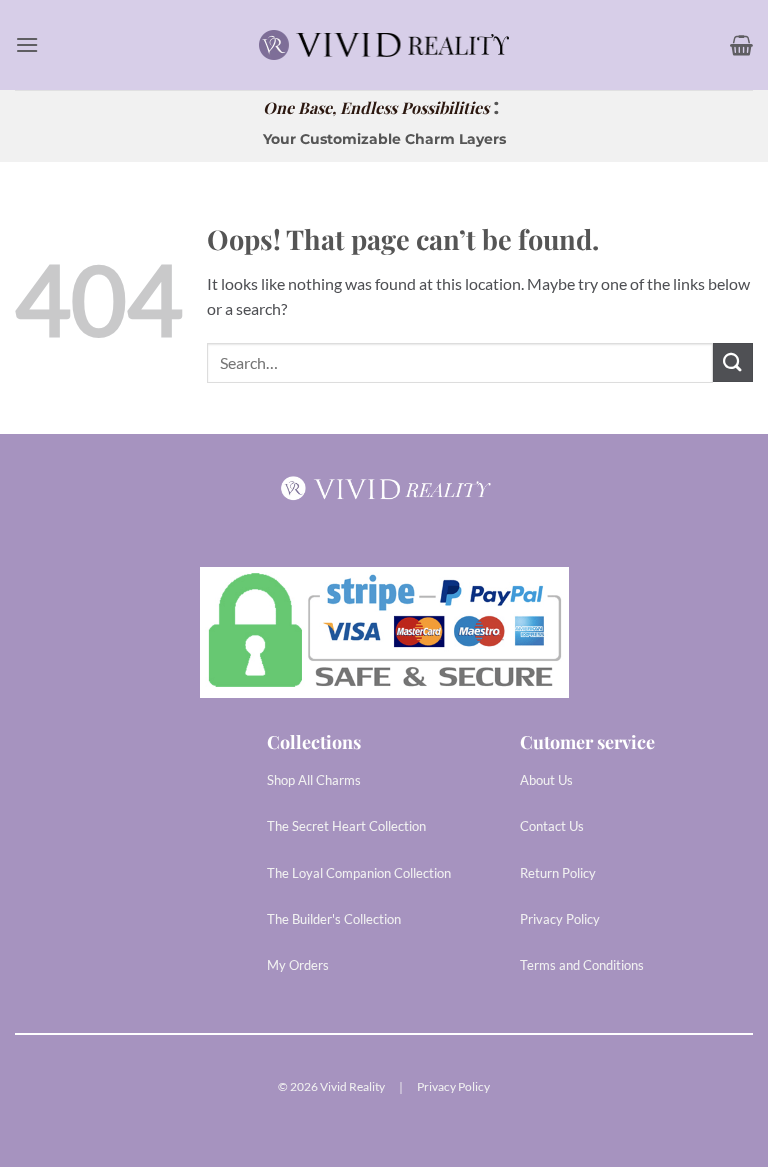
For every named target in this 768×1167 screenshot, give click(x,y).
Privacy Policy (453, 1086)
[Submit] (733, 362)
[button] (27, 44)
